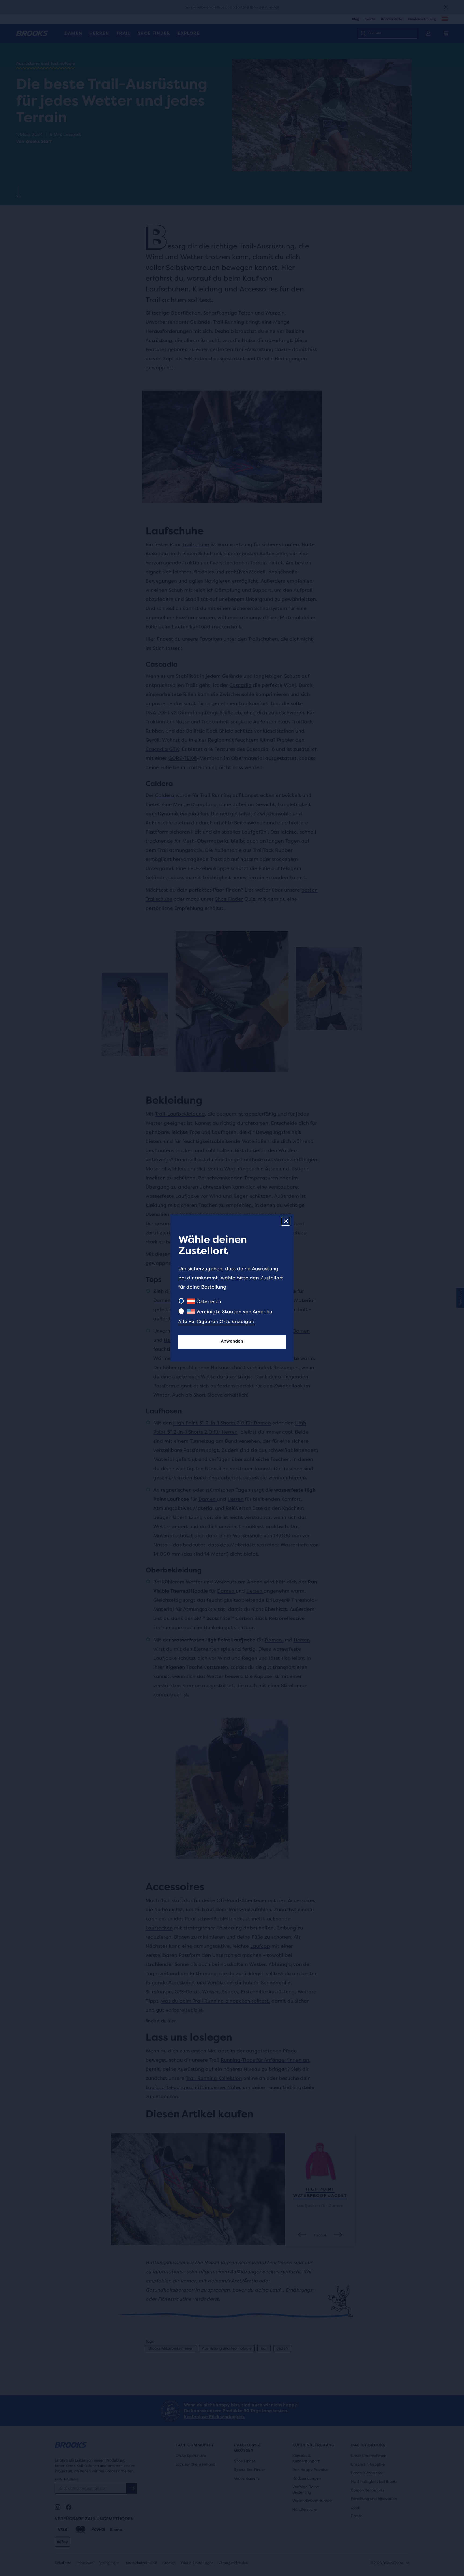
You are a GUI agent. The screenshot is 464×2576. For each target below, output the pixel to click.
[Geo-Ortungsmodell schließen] (286, 1221)
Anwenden (232, 1341)
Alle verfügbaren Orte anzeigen (216, 1321)
